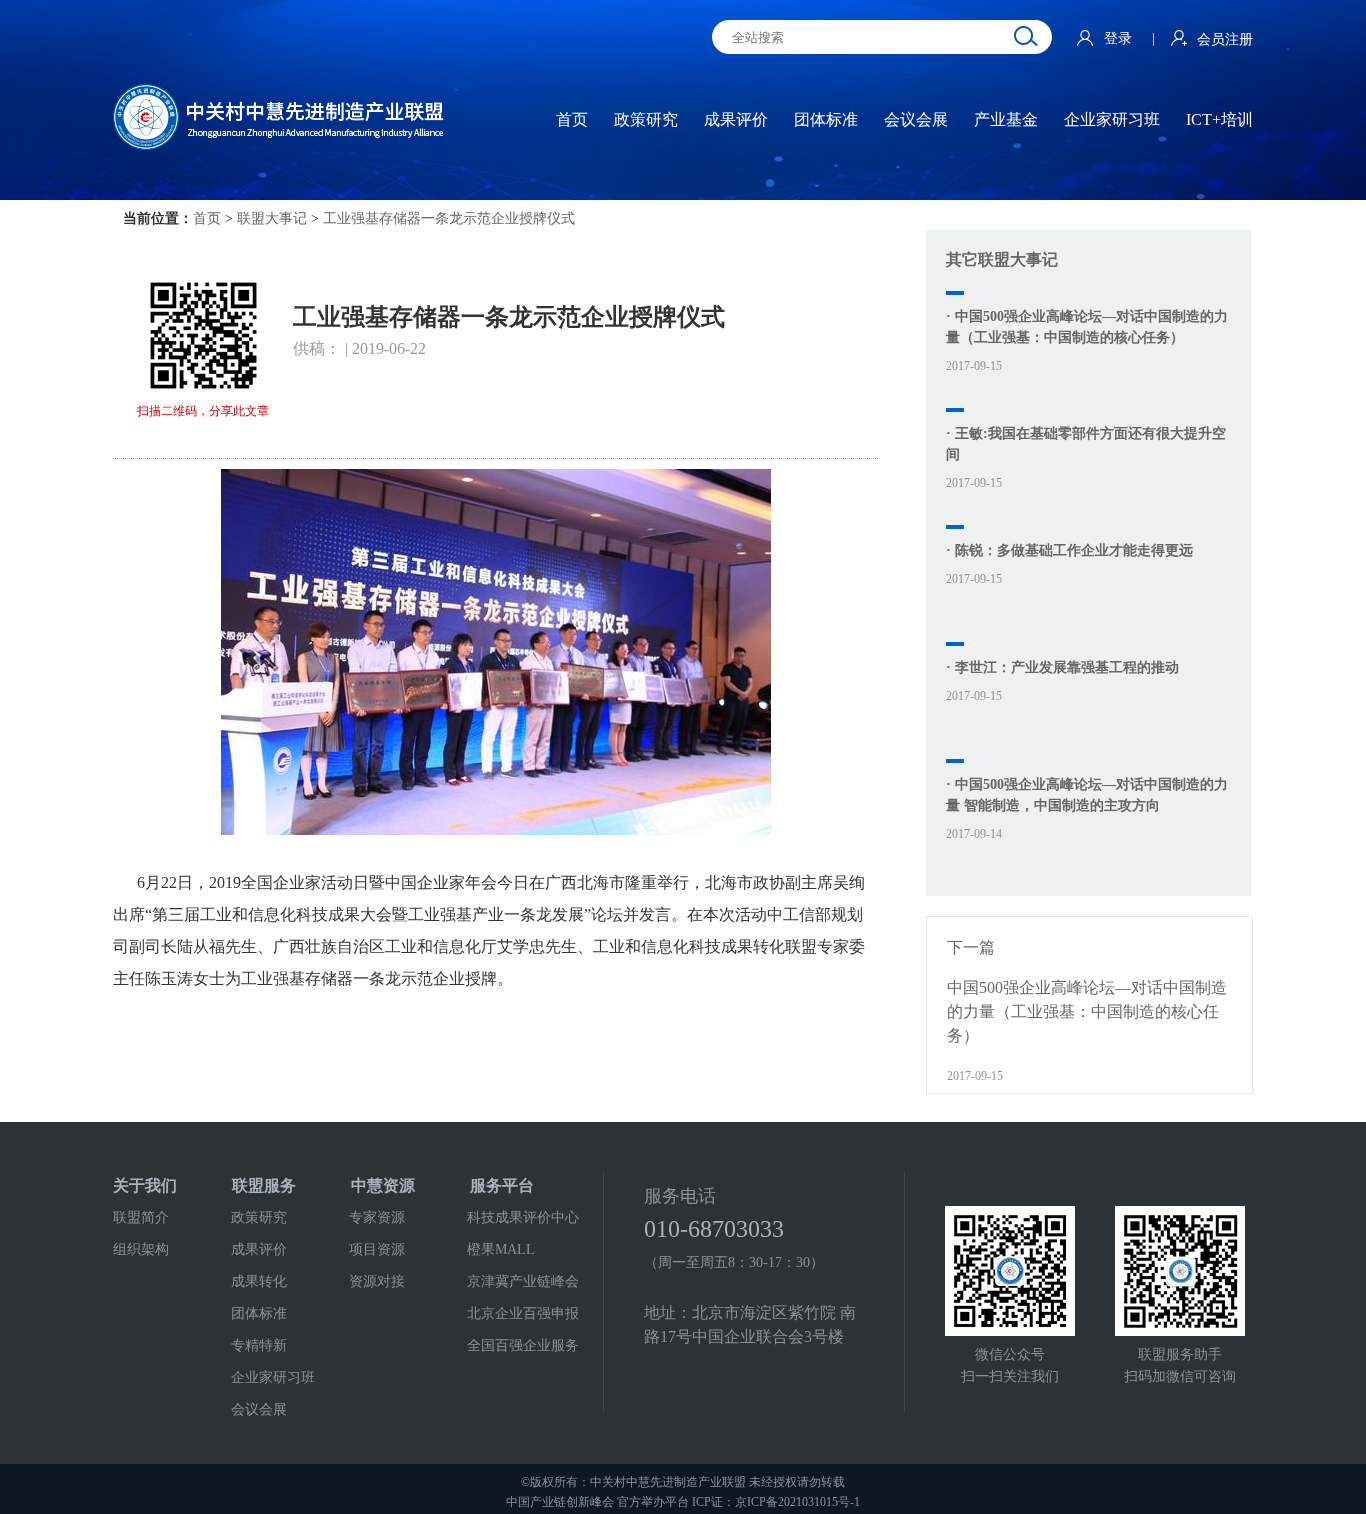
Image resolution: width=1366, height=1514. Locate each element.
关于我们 (145, 1185)
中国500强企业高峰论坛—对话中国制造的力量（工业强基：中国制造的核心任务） (1087, 1011)
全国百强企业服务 (523, 1345)
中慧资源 (383, 1185)
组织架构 (141, 1249)
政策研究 (259, 1217)
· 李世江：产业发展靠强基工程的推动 (1062, 667)
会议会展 (259, 1409)
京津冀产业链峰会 (523, 1281)
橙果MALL (501, 1249)
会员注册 (1225, 39)
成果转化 (259, 1281)
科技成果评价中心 (523, 1217)
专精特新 (259, 1345)
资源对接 (377, 1281)
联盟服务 (264, 1185)
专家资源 (377, 1217)
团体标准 (259, 1313)
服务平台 (502, 1185)
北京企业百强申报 (523, 1313)
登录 (1120, 38)
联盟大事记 (272, 218)
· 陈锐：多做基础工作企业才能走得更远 (1069, 550)
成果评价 (259, 1249)
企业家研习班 (273, 1377)
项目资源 (377, 1249)
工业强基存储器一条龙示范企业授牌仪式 (449, 218)
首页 (207, 218)
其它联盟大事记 (1002, 259)
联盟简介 (141, 1217)
